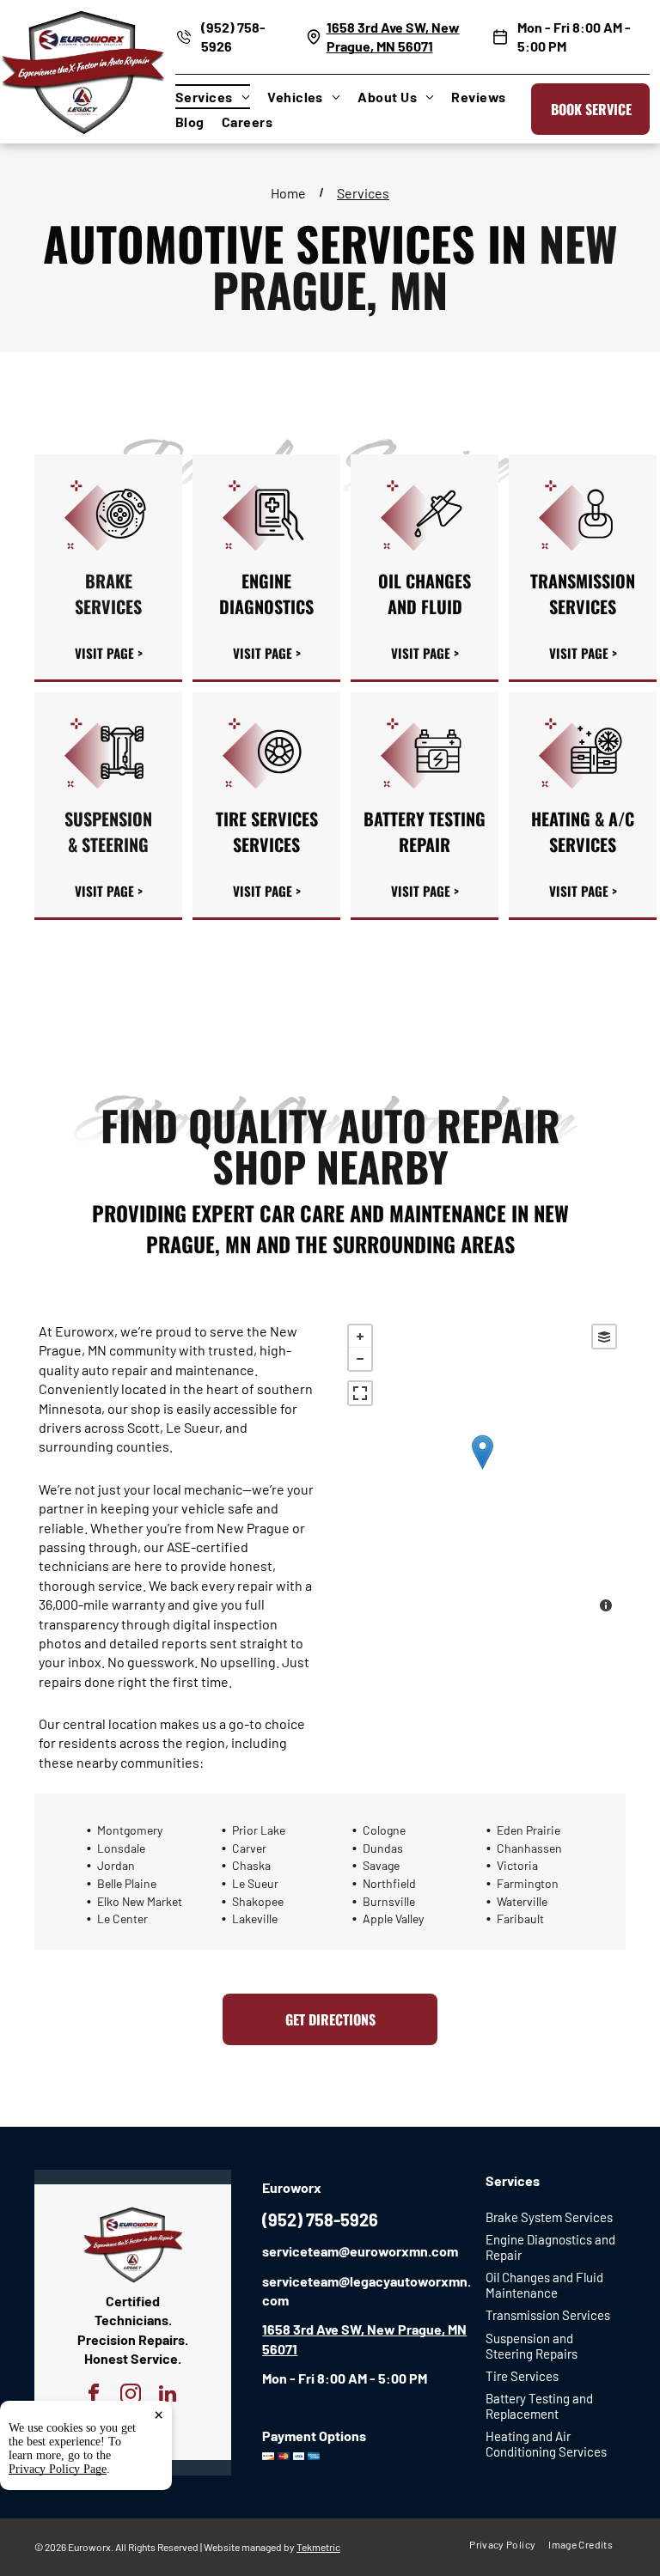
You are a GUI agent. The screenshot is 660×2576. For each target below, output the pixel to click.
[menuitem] (221, 97)
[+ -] (482, 1470)
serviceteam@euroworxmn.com (360, 2251)
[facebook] (94, 2396)
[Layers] (604, 1337)
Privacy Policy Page (58, 2469)
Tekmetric (318, 2547)
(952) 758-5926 (320, 2220)
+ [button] (360, 1337)
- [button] (360, 1359)
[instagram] (131, 2396)
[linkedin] (168, 2396)
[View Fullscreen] (360, 1393)
